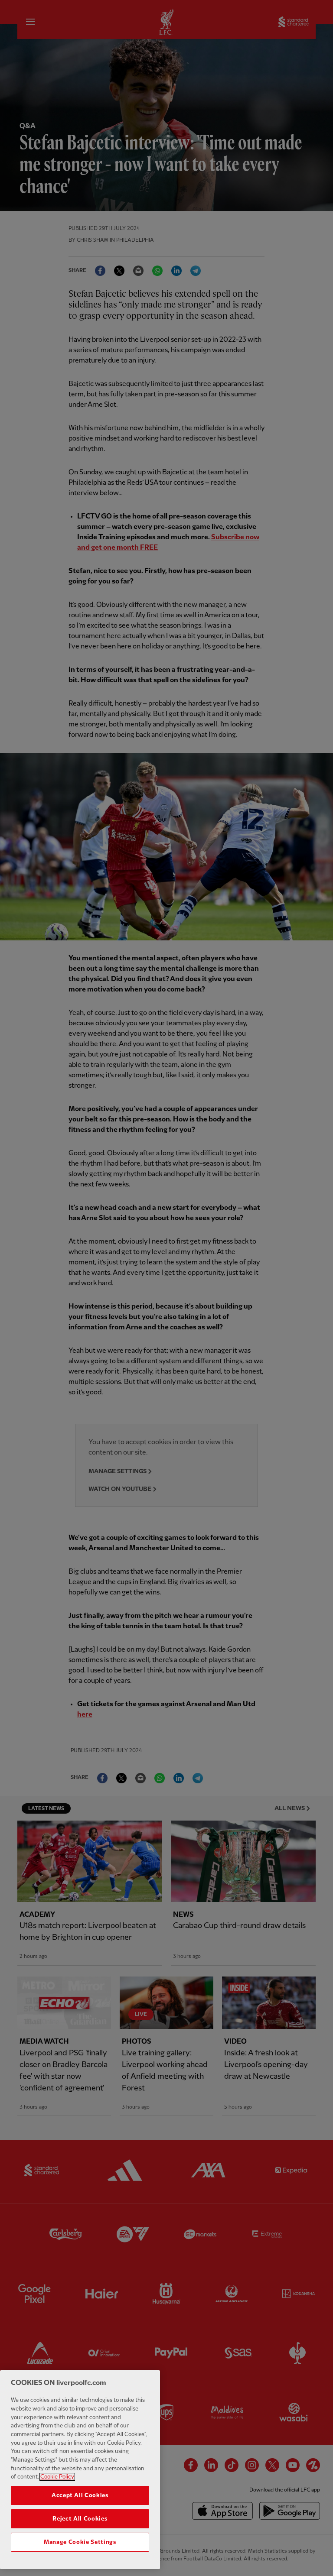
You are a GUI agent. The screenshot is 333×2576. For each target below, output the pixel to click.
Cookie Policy (57, 2477)
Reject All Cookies (80, 2519)
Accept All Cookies (80, 2495)
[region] (80, 2470)
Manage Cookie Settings (80, 2542)
